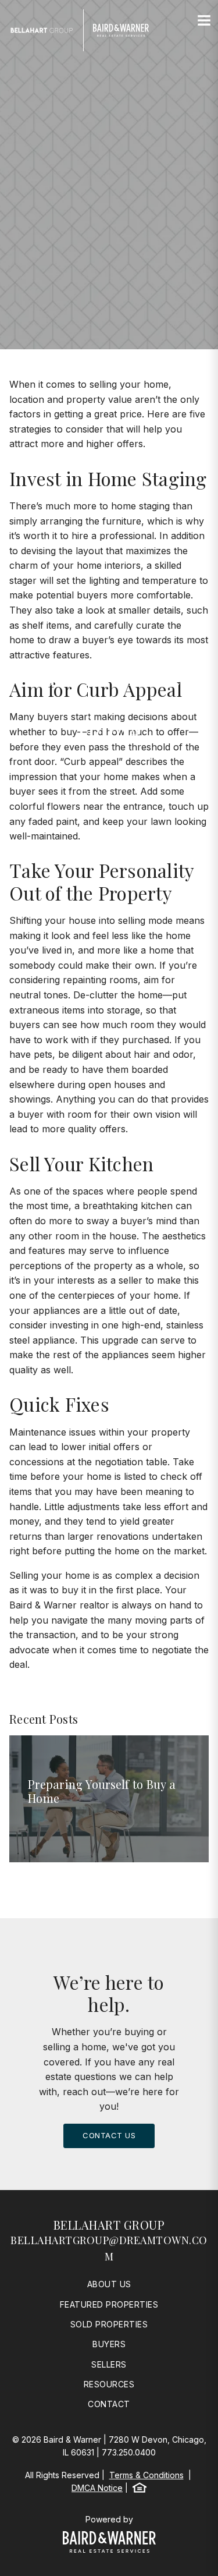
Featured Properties (109, 2304)
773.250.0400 (129, 2452)
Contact (109, 2404)
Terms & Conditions (146, 2475)
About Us (109, 2284)
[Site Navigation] (204, 21)
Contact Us (109, 2135)
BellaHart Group (109, 2225)
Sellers (109, 2364)
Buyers (109, 2344)
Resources (109, 2384)
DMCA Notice (97, 2488)
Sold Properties (109, 2324)
